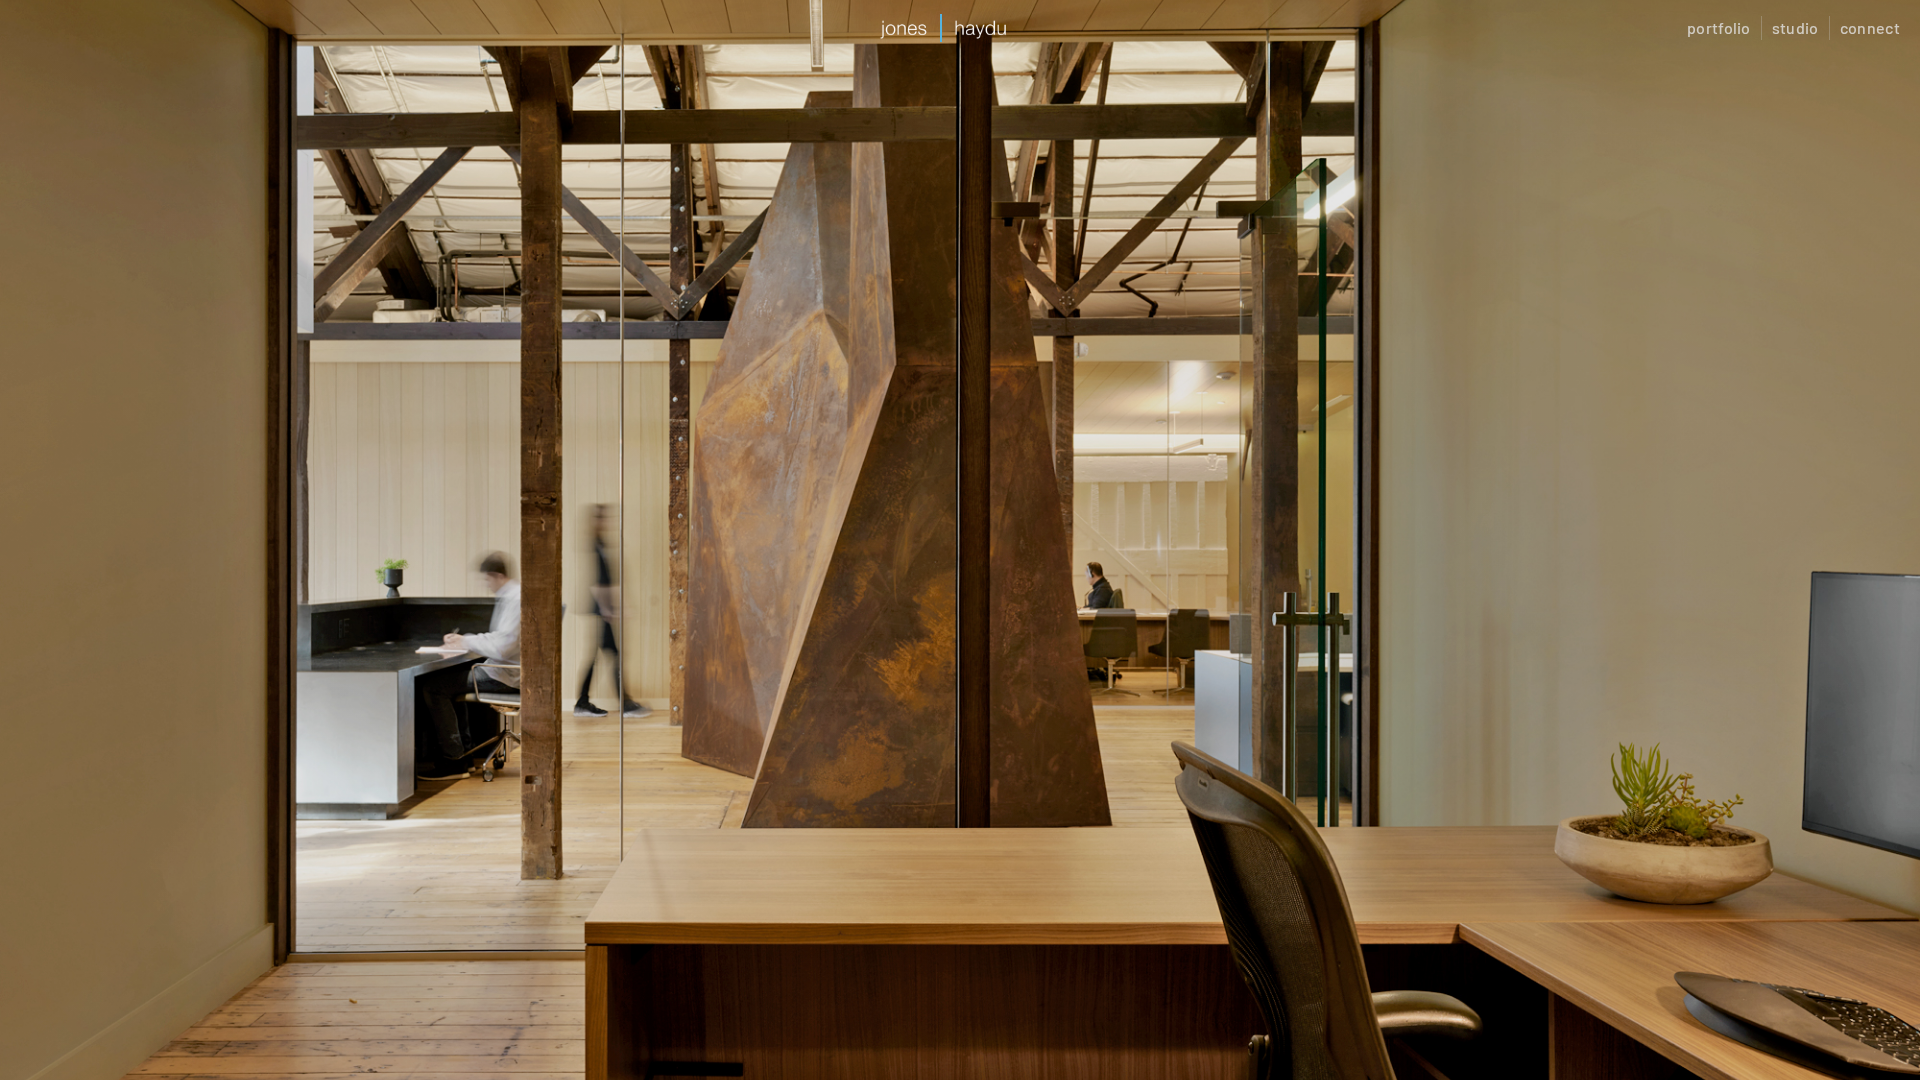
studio (1795, 27)
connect (1870, 27)
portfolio (1719, 27)
